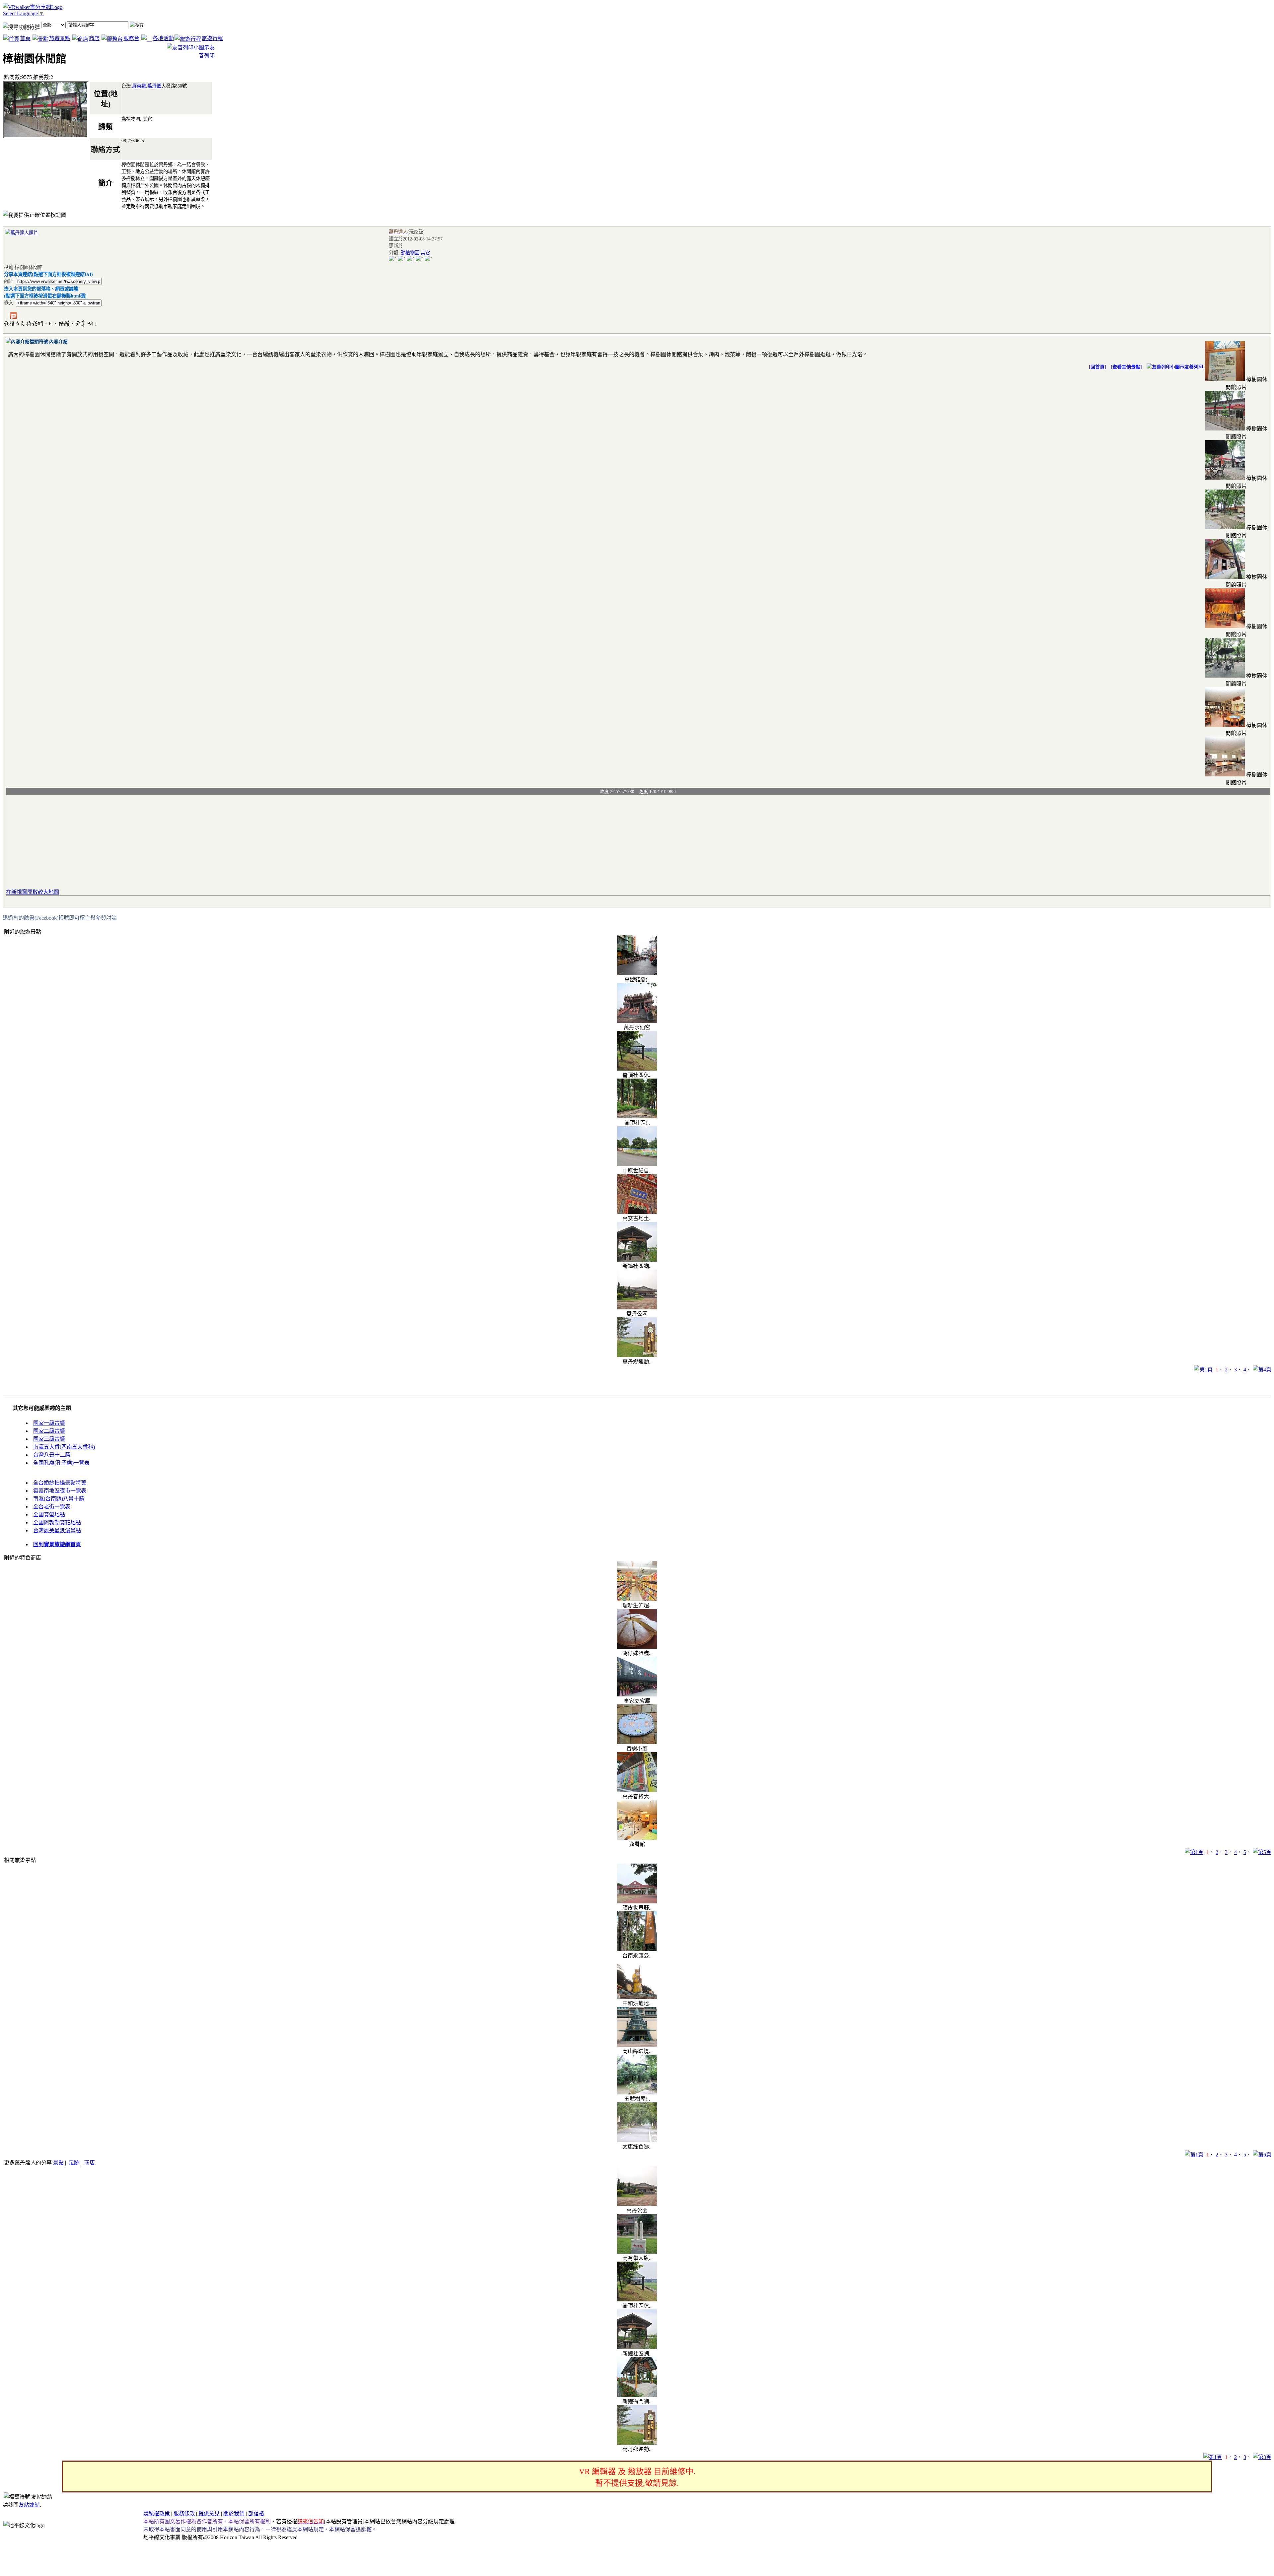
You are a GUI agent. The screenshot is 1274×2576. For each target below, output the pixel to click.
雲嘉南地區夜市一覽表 (60, 1491)
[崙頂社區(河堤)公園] (637, 1117)
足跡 (74, 2163)
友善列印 (1194, 367)
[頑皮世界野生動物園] (637, 1902)
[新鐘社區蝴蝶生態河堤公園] (637, 1260)
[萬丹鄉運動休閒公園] (637, 1355)
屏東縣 (139, 86)
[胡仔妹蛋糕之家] (637, 1647)
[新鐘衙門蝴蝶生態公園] (637, 2395)
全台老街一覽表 (52, 1507)
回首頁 (1097, 367)
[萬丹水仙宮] (637, 1021)
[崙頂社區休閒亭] (637, 1069)
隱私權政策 (157, 2513)
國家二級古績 (49, 1431)
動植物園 (410, 253)
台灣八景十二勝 (52, 1455)
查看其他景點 (1126, 367)
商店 (94, 38)
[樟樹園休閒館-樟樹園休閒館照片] (1225, 379)
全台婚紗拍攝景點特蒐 (60, 1483)
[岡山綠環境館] (637, 2045)
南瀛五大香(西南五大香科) (64, 1447)
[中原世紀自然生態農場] (637, 1164)
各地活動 (163, 38)
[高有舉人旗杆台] (637, 2252)
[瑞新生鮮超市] (637, 1599)
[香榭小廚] (637, 1742)
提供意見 (209, 2513)
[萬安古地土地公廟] (637, 1212)
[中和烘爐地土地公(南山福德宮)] (637, 1997)
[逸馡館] (637, 1838)
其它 (425, 253)
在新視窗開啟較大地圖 (33, 892)
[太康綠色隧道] (637, 2140)
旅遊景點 (60, 38)
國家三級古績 (49, 1439)
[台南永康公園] (637, 1949)
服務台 (131, 38)
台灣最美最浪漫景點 (57, 1530)
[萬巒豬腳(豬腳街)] (637, 973)
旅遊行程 (212, 38)
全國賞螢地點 (49, 1515)
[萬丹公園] (637, 1308)
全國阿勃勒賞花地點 (57, 1522)
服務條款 (184, 2513)
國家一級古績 (49, 1423)
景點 (58, 2163)
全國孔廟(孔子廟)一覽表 (61, 1463)
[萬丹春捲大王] (637, 1790)
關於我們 (234, 2513)
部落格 (256, 2513)
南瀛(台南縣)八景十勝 (59, 1499)
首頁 (25, 38)
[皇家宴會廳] (637, 1695)
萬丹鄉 (154, 86)
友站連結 (29, 2505)
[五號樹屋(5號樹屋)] (637, 2093)
